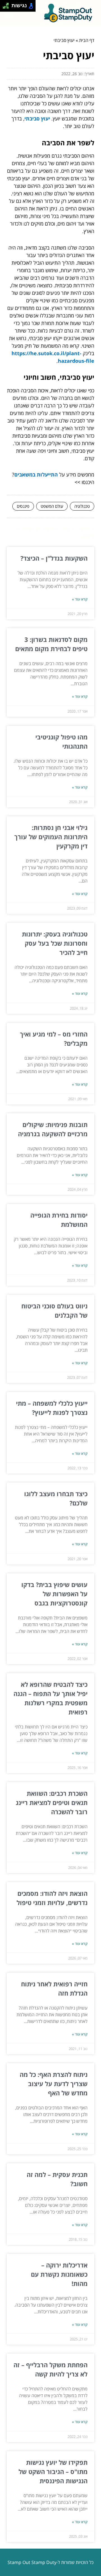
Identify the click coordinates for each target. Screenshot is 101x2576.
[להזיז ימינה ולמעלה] (7, 4)
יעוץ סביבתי (37, 118)
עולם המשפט (52, 506)
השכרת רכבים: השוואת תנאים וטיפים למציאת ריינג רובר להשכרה (52, 1802)
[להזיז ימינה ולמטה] (7, 7)
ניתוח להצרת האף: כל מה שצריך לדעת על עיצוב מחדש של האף (54, 2084)
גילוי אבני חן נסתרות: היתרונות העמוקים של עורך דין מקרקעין (51, 837)
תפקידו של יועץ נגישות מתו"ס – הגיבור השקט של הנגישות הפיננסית (53, 2471)
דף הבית (87, 40)
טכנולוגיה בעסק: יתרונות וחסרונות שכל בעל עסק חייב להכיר (55, 943)
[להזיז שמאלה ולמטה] (4, 7)
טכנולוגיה (82, 506)
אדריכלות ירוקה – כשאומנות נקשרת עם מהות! (59, 2274)
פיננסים (23, 506)
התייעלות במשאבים (36, 475)
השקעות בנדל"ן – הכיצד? (54, 558)
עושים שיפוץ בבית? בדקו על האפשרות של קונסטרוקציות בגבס (54, 1594)
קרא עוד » (80, 599)
